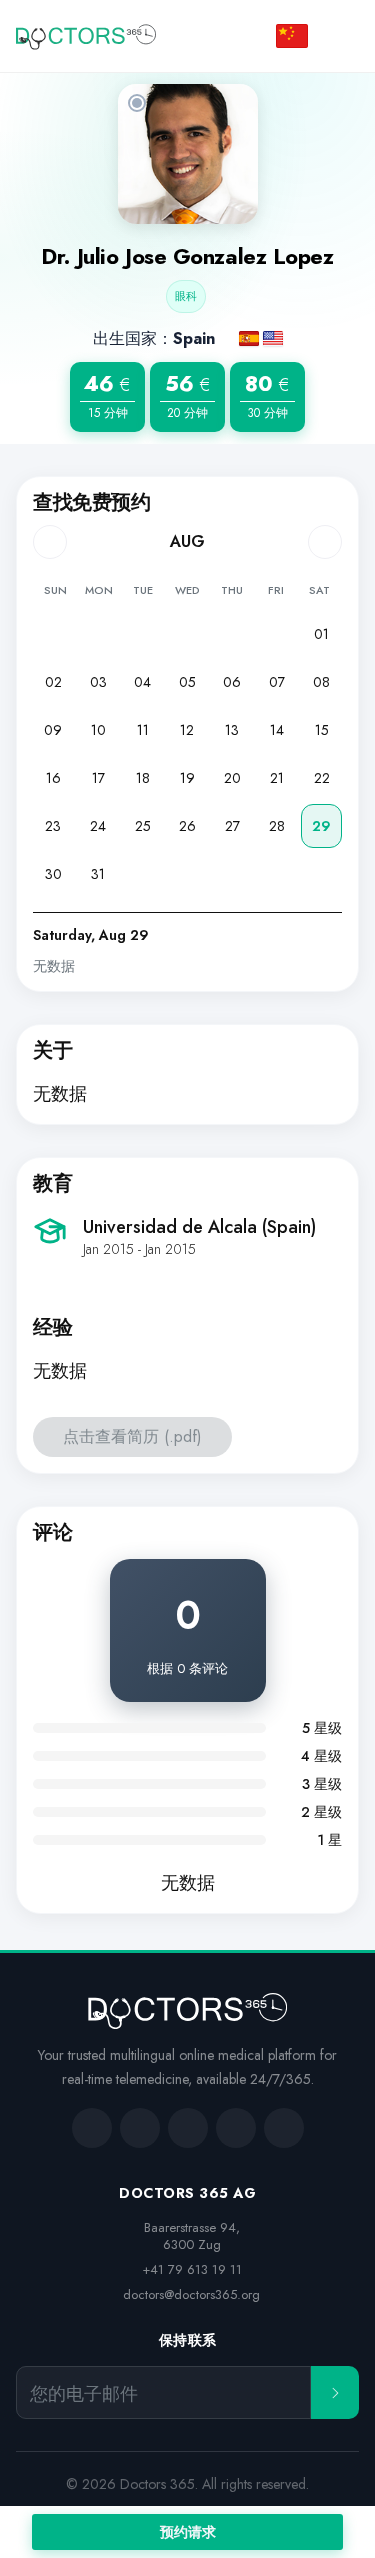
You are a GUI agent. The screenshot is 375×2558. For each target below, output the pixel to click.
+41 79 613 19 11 (192, 2269)
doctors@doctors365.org (191, 2294)
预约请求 (188, 2532)
